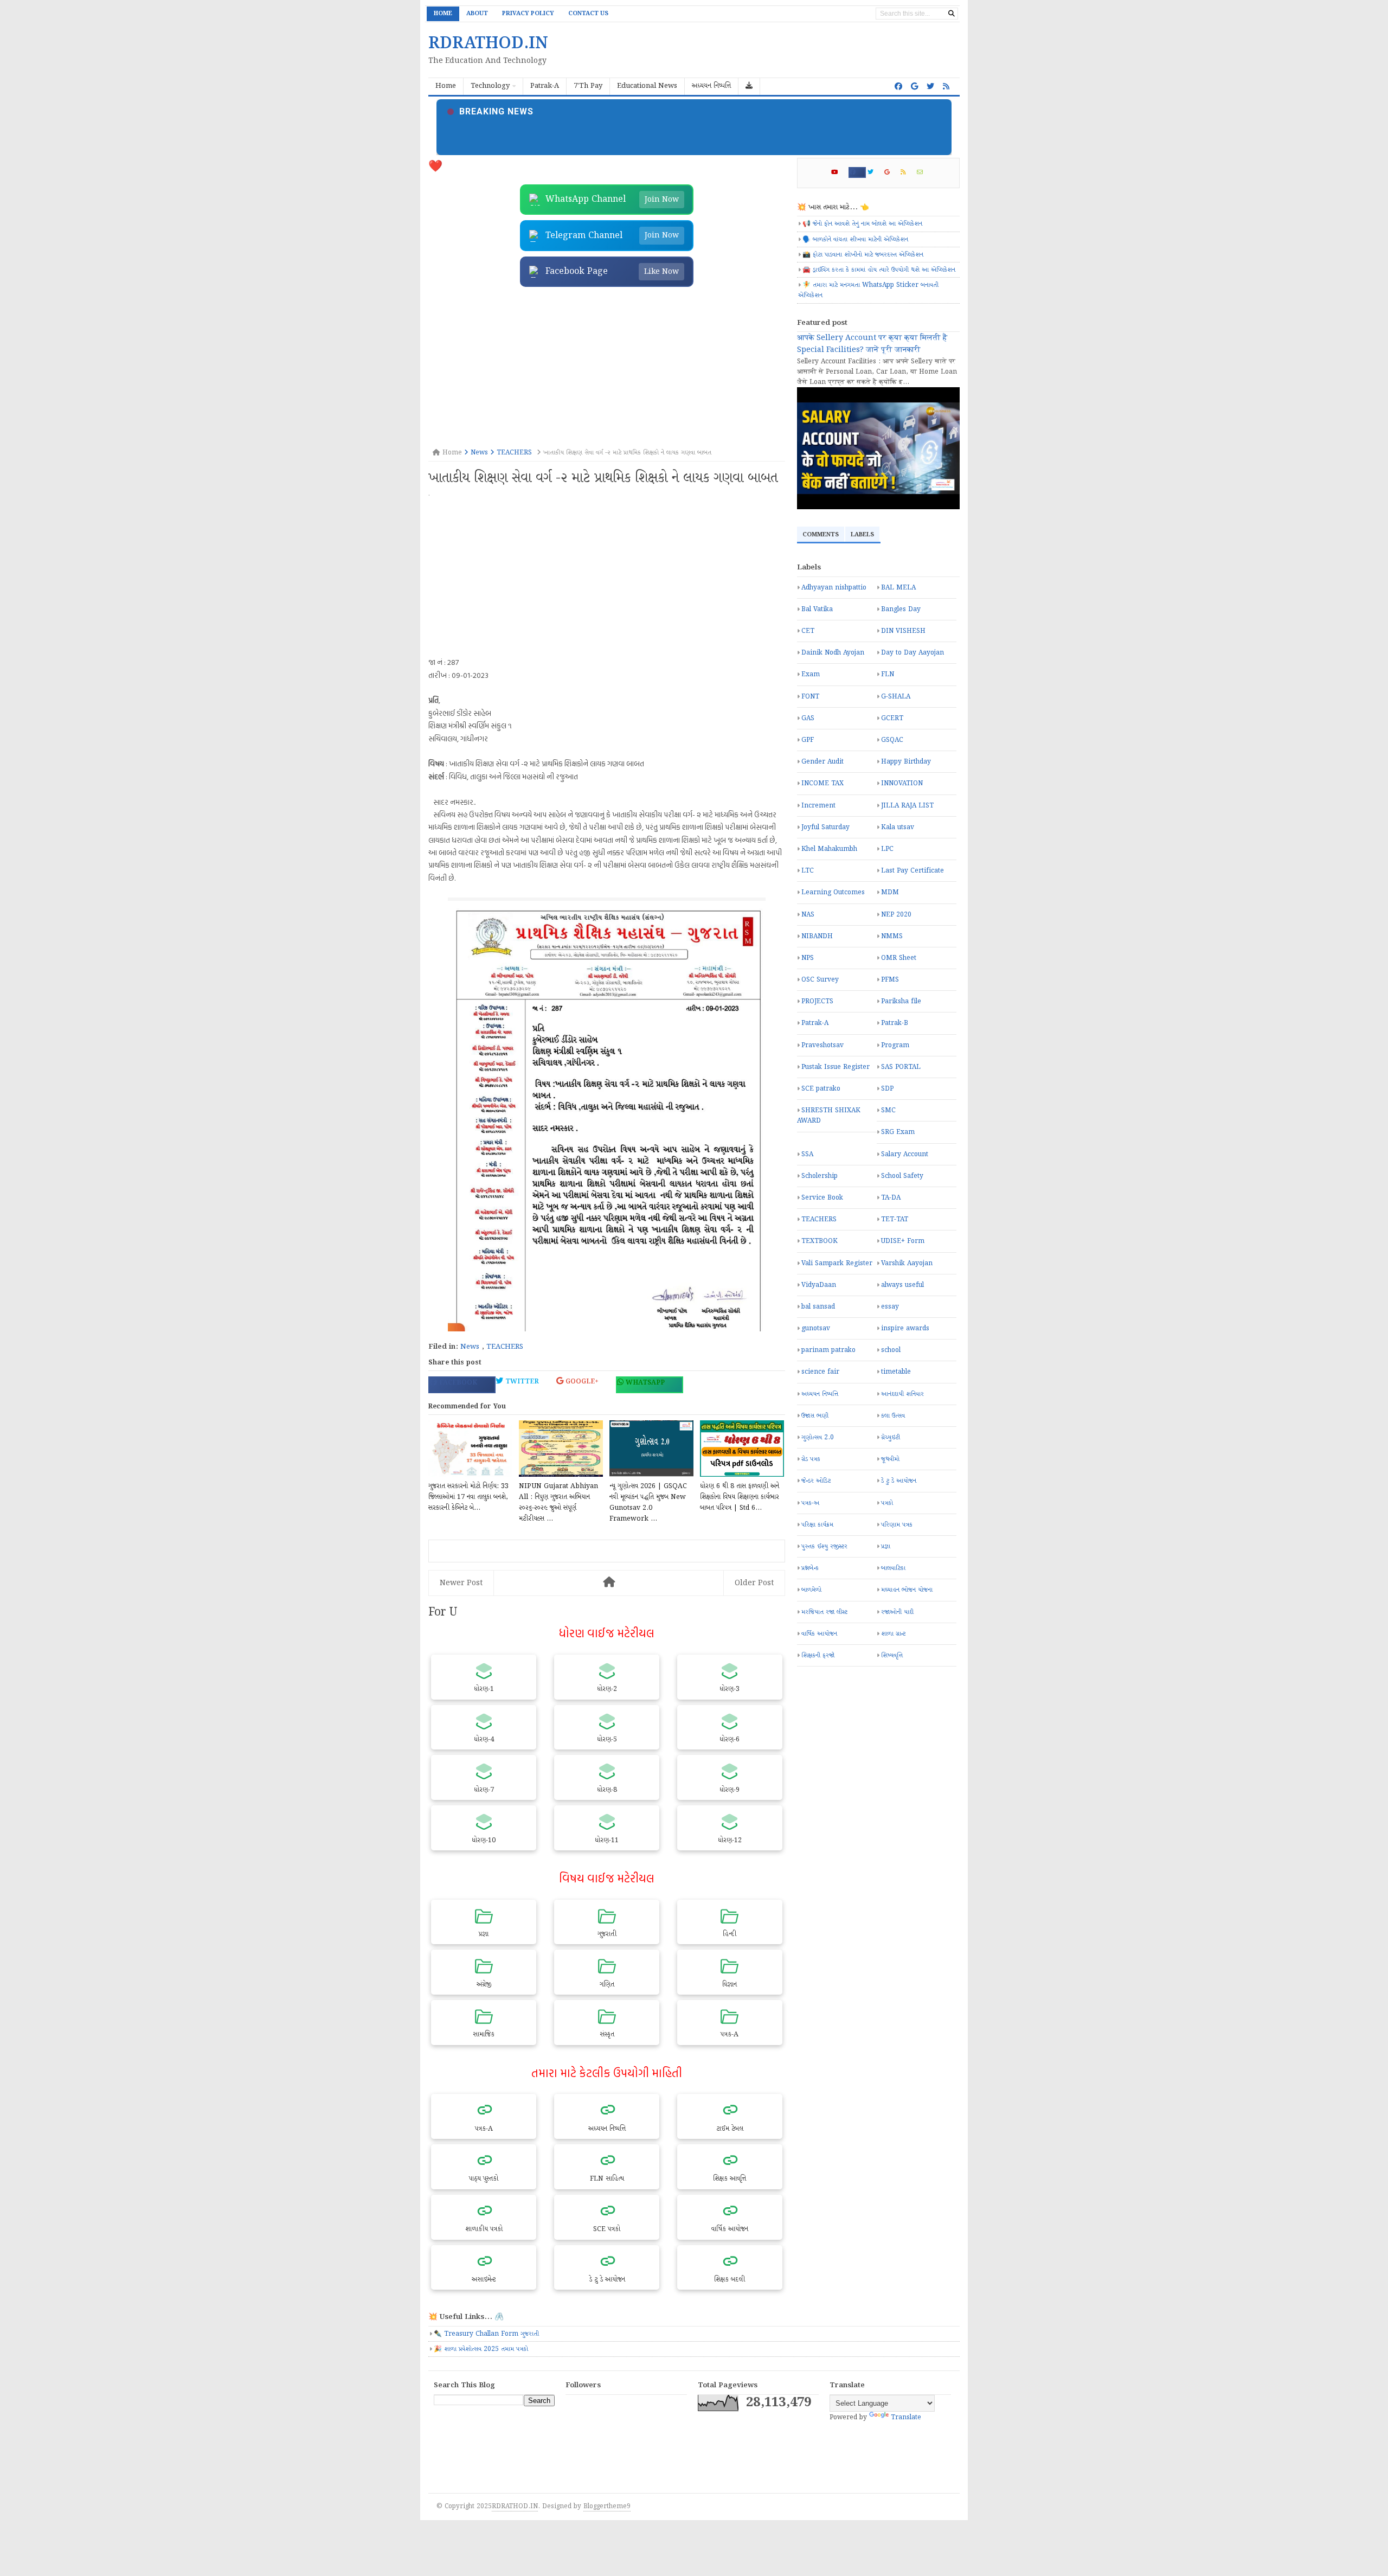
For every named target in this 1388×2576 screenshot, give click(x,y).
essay (890, 1307)
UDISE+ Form (903, 1241)
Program (895, 1045)
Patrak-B (895, 1023)
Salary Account (905, 1154)
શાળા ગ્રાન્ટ (893, 1634)
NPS (808, 958)
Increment (818, 806)
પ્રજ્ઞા (886, 1546)
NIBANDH (817, 936)
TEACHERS (505, 1347)
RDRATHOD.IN (515, 2506)
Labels (862, 535)
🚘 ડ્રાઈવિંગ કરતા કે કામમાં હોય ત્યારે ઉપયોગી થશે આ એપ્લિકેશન (879, 270)
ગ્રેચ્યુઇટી (891, 1437)
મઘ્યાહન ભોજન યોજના (907, 1590)
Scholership (820, 1176)
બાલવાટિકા (893, 1568)
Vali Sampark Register (837, 1263)
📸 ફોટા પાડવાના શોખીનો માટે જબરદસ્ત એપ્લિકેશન (863, 255)
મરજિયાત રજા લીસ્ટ (824, 1612)
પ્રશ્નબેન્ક (810, 1568)
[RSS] (908, 172)
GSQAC (892, 740)
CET (808, 631)
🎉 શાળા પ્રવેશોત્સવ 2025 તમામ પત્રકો (481, 2349)
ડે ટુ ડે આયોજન (899, 1481)
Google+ (581, 1382)
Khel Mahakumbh (829, 849)
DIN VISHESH (903, 631)
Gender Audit (822, 762)
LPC (887, 849)
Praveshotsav (822, 1045)
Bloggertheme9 (607, 2506)
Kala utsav (898, 827)
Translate (906, 2417)
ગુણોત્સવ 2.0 (818, 1437)
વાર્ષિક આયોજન (819, 1634)
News (470, 1347)
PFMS (890, 980)
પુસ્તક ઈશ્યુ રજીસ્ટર (824, 1546)
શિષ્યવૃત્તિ (892, 1655)
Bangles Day (901, 609)
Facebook (457, 1383)
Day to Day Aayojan (913, 653)
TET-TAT (895, 1219)
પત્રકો (887, 1503)
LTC (808, 871)
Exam (811, 674)
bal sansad (818, 1307)
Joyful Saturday (825, 827)
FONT (810, 697)
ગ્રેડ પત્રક (811, 1459)
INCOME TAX (822, 783)
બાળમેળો (811, 1590)
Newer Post (461, 1583)
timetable (896, 1372)
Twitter (521, 1382)
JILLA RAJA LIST (907, 806)
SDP (887, 1089)
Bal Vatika (817, 609)
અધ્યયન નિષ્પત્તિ (820, 1394)
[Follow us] (930, 87)
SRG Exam (898, 1132)
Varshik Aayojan (907, 1263)
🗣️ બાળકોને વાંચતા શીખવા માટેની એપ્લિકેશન (855, 239)
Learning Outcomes (833, 892)
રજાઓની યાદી (897, 1612)
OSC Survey (820, 980)
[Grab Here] (749, 86)
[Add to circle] (914, 87)
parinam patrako (828, 1350)
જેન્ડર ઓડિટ (816, 1481)
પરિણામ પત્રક (897, 1525)
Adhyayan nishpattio (834, 588)
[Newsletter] (924, 172)
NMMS (892, 936)
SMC (888, 1110)
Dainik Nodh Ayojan (833, 653)
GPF (808, 740)
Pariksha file (901, 1001)
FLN (888, 674)
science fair (820, 1372)
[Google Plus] (892, 172)
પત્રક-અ (810, 1503)
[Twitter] (875, 172)
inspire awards (905, 1328)
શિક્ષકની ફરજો (818, 1655)
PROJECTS (817, 1001)
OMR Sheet (899, 958)
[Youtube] (839, 172)
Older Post (754, 1583)
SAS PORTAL (901, 1067)
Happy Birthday (906, 762)
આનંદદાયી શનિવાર (902, 1394)
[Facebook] (857, 172)
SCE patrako (821, 1089)
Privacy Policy (528, 14)
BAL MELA (898, 588)
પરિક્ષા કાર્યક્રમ (817, 1525)
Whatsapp (644, 1383)
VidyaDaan (819, 1285)
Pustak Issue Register (836, 1067)
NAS (808, 915)
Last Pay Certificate (913, 871)
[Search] (952, 14)
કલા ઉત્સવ (893, 1416)
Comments (821, 535)
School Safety (902, 1176)
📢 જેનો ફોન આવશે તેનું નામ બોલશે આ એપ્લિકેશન (862, 224)
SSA (807, 1154)
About (477, 14)
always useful (902, 1285)
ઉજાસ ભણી (815, 1416)
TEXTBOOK (820, 1241)
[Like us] (898, 87)
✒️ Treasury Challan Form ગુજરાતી (486, 2334)
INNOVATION (902, 783)
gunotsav (816, 1328)
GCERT (892, 718)
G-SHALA (896, 697)
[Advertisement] (607, 368)
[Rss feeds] (946, 87)
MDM (890, 892)
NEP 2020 (896, 915)
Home (443, 14)
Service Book (822, 1198)
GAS (808, 718)
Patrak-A (815, 1023)
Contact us (588, 14)
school (891, 1350)
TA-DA (891, 1198)
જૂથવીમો (890, 1459)
